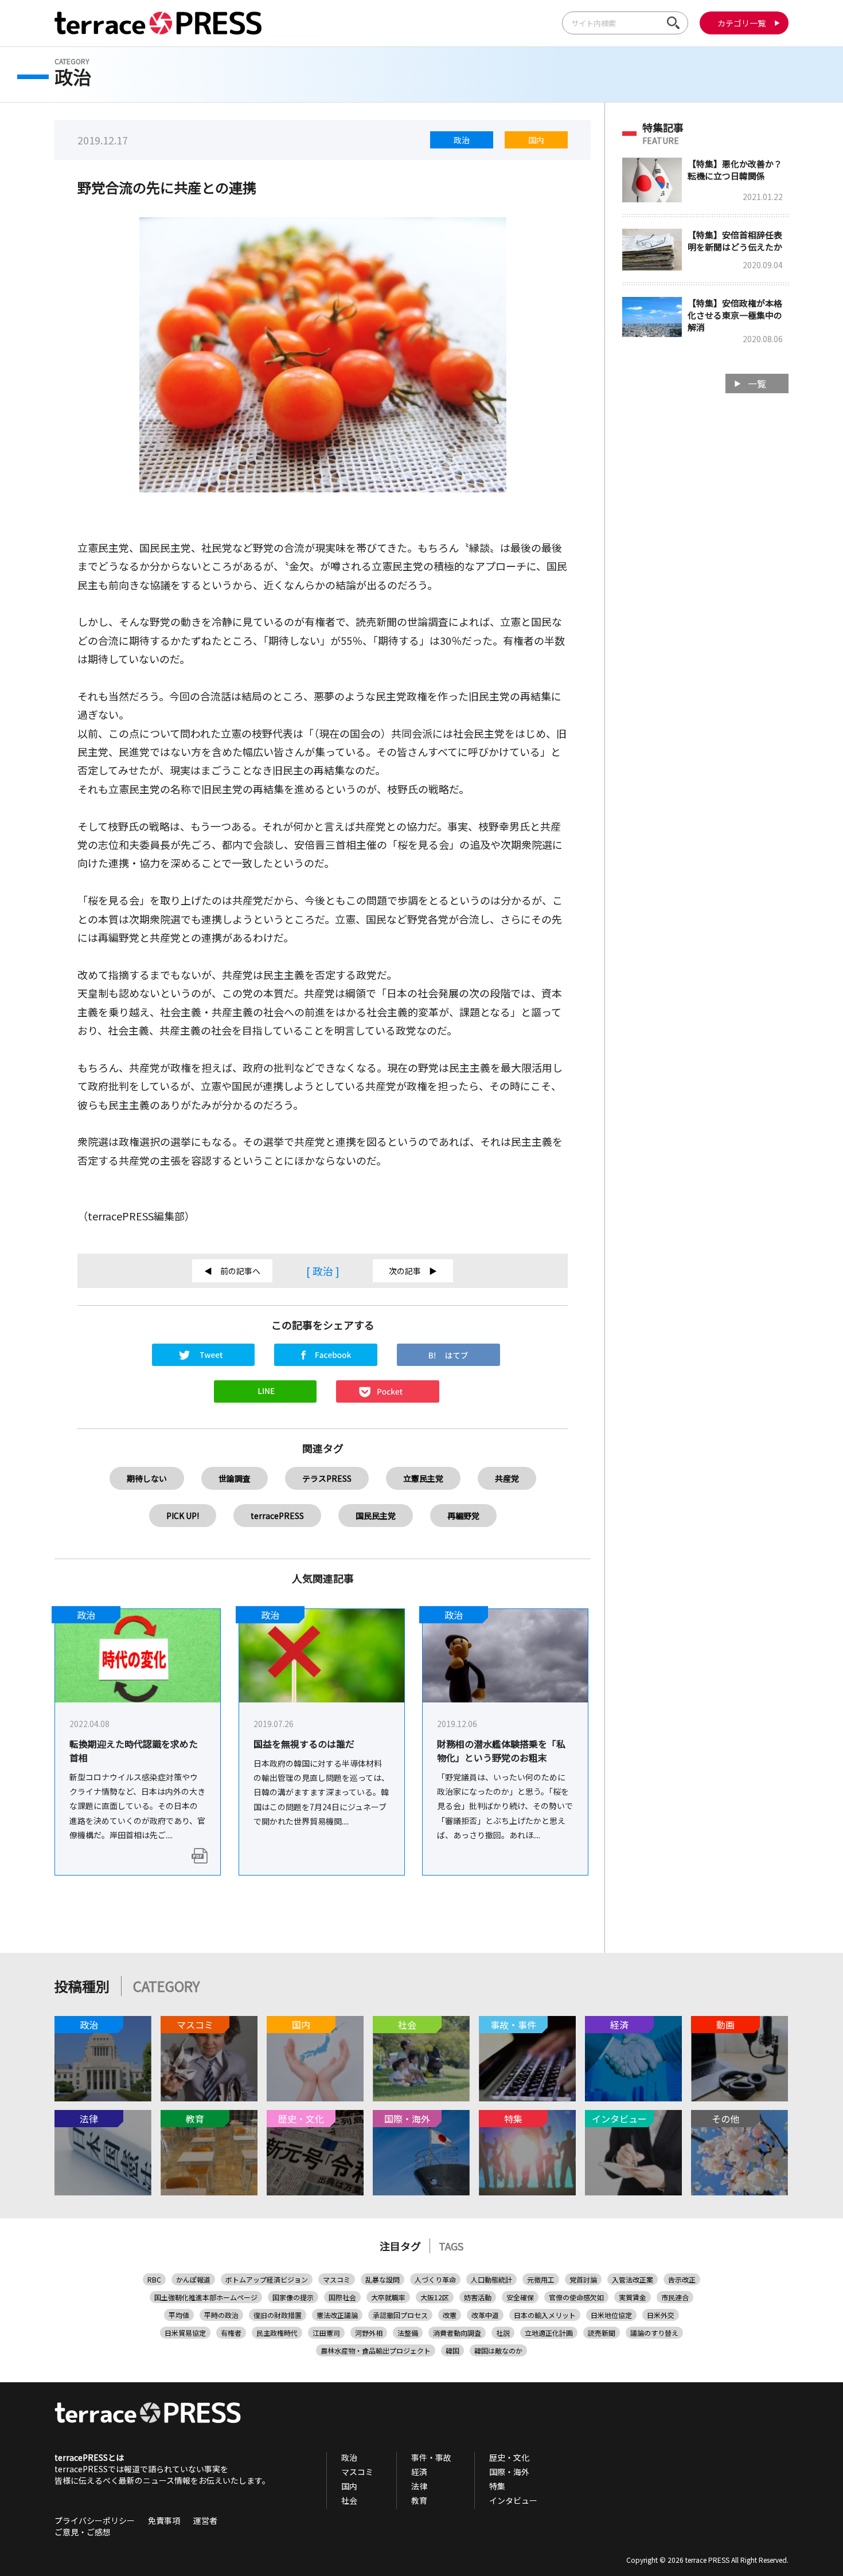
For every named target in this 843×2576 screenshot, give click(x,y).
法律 (419, 2486)
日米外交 (661, 2315)
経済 (419, 2472)
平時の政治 (221, 2315)
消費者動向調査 (457, 2333)
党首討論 (583, 2279)
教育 (419, 2500)
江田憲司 (326, 2333)
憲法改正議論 (337, 2315)
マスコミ (337, 2279)
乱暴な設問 (383, 2279)
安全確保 (520, 2297)
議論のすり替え (654, 2333)
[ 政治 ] (323, 1271)
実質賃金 (633, 2297)
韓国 (452, 2350)
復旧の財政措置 (278, 2315)
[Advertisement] (705, 585)
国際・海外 (509, 2472)
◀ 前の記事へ (232, 1271)
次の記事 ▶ (413, 1271)
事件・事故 (431, 2457)
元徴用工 (541, 2279)
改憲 (450, 2315)
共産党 (507, 1478)
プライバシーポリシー (95, 2520)
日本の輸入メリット (545, 2315)
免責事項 (164, 2520)
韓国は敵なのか (498, 2350)
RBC (154, 2279)
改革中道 (485, 2315)
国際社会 (342, 2297)
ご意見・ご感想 (83, 2532)
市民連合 (675, 2297)
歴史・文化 (509, 2457)
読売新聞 (602, 2333)
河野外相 (369, 2333)
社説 (503, 2333)
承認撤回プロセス (400, 2315)
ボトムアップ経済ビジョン (267, 2279)
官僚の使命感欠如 (576, 2297)
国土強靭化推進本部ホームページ (206, 2297)
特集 (497, 2486)
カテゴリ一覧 (741, 23)
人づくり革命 (435, 2279)
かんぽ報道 (193, 2279)
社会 (349, 2500)
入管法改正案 (633, 2279)
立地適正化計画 (549, 2333)
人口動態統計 (491, 2279)
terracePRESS (277, 1516)
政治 (462, 140)
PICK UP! (183, 1516)
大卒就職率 (388, 2297)
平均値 (179, 2315)
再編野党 (463, 1516)
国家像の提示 (293, 2297)
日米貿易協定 (185, 2333)
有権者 (231, 2333)
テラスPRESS (327, 1478)
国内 (536, 140)
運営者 (205, 2520)
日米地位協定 (611, 2315)
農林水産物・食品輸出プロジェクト (376, 2350)
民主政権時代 (277, 2333)
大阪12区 (435, 2297)
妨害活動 (478, 2297)
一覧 (757, 383)
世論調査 (235, 1478)
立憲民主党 (423, 1478)
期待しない (147, 1478)
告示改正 (682, 2279)
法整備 (408, 2333)
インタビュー (513, 2500)
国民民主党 (376, 1516)
